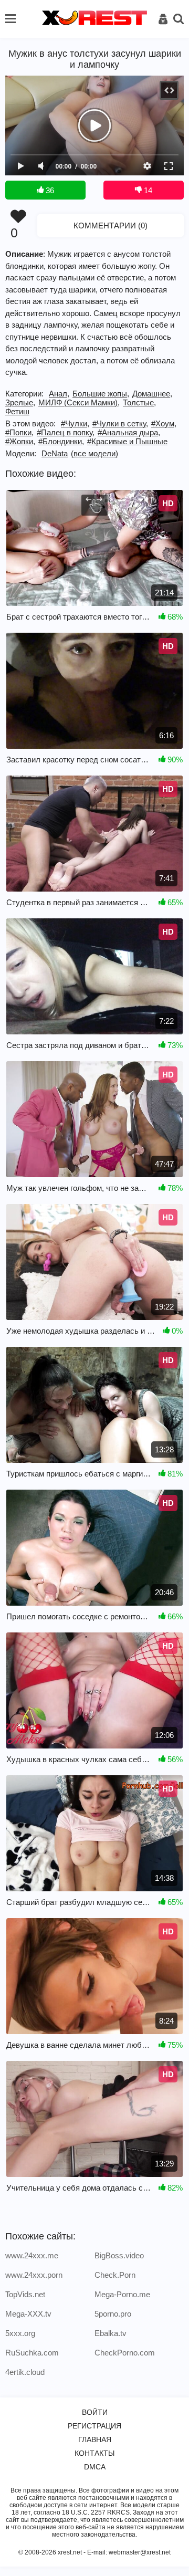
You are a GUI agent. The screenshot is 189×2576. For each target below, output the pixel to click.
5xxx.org (20, 2333)
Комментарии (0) (111, 226)
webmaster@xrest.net (140, 2552)
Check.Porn (115, 2275)
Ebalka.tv (111, 2333)
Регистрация (94, 2426)
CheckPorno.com (125, 2353)
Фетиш (17, 411)
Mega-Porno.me (122, 2294)
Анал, (59, 394)
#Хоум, (164, 423)
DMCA (95, 2467)
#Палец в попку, (66, 432)
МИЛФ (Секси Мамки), (79, 402)
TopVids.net (25, 2294)
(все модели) (94, 453)
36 (49, 190)
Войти (95, 2412)
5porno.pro (113, 2314)
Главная (95, 2439)
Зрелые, (20, 402)
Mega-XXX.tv (28, 2314)
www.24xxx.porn (34, 2275)
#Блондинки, (61, 441)
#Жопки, (20, 441)
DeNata (55, 453)
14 (147, 190)
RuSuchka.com (32, 2353)
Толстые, (139, 402)
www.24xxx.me (32, 2255)
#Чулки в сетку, (120, 423)
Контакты (94, 2453)
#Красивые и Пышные (127, 441)
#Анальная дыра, (129, 432)
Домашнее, (152, 394)
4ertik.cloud (25, 2372)
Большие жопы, (101, 394)
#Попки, (19, 432)
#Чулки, (75, 423)
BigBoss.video (119, 2255)
